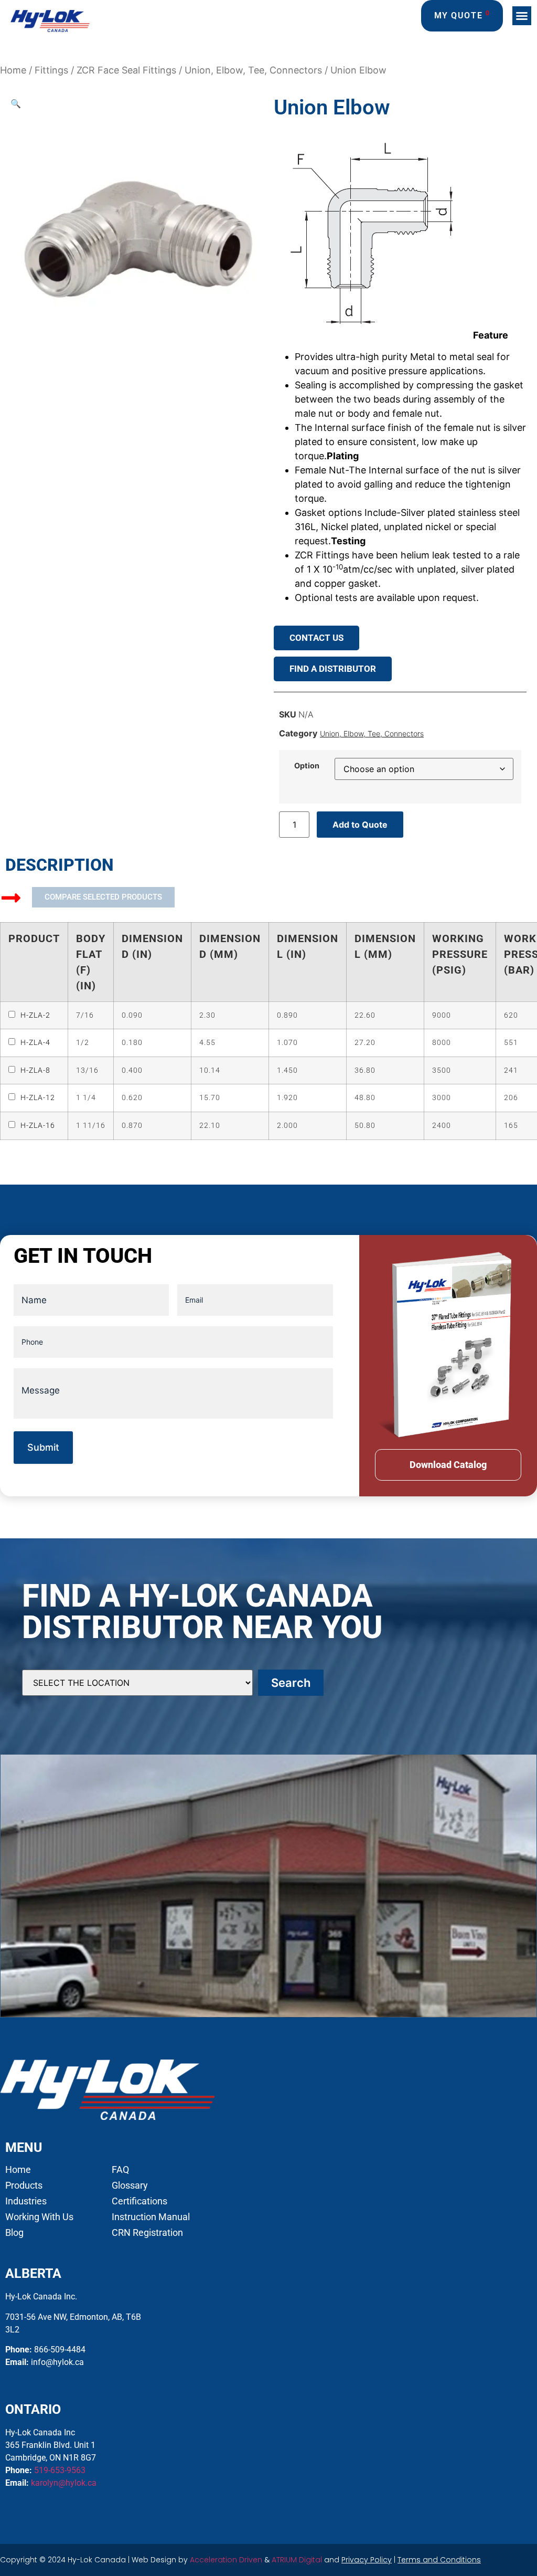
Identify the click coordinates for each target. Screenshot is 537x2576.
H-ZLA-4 (35, 1043)
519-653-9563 (60, 2470)
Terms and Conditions (439, 2560)
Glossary (130, 2186)
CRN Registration (147, 2233)
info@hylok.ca (57, 2362)
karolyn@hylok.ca (64, 2483)
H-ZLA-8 (35, 1070)
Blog (14, 2233)
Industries (26, 2201)
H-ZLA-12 (38, 1098)
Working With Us (39, 2217)
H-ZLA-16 (38, 1126)
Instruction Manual (151, 2217)
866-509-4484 (60, 2350)
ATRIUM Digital (297, 2560)
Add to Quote (360, 825)
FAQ (120, 2170)
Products (24, 2186)
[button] (522, 16)
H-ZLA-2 (35, 1015)
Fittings (51, 70)
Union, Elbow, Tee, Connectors (253, 70)
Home (13, 70)
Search (291, 1683)
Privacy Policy (367, 2560)
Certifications (139, 2201)
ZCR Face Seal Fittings (126, 70)
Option (307, 766)
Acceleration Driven (226, 2560)
